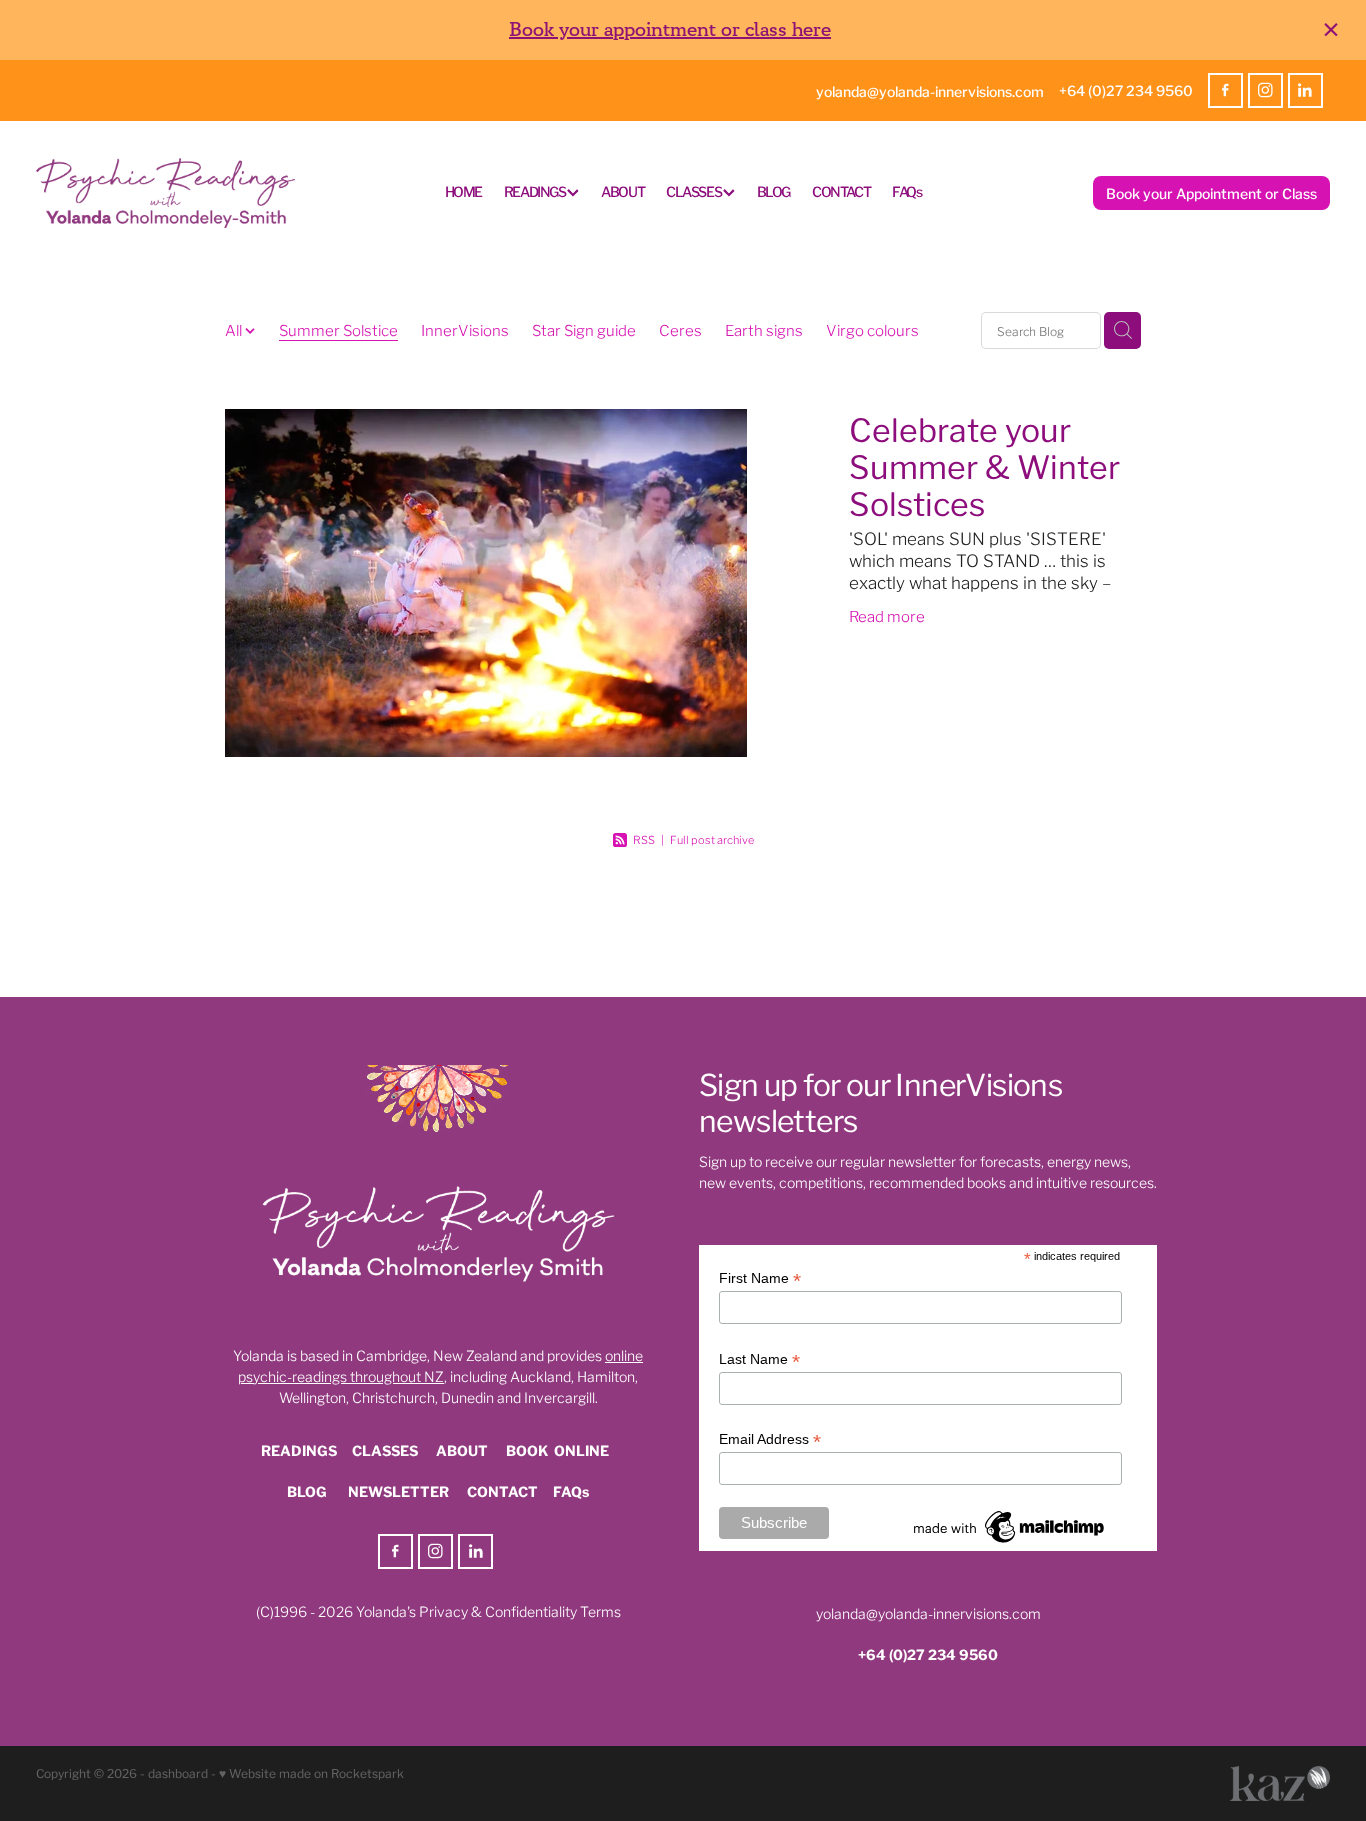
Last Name (759, 1359)
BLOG (773, 191)
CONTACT (841, 191)
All (235, 329)
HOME (463, 191)
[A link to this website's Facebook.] (1225, 90)
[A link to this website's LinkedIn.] (1305, 90)
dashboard (178, 1772)
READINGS (535, 191)
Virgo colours (872, 329)
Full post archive (712, 839)
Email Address (770, 1439)
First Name (760, 1278)
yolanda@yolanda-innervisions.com (930, 90)
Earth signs (764, 329)
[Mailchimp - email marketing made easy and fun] (1010, 1543)
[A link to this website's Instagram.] (1265, 90)
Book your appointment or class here (670, 29)
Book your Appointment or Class (1211, 193)
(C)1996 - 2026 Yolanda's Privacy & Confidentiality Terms (438, 1611)
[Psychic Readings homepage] (165, 193)
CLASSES (694, 191)
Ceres (680, 329)
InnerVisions (465, 329)
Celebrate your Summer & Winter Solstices (984, 464)
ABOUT (622, 191)
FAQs (906, 191)
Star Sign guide (584, 329)
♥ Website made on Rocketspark (311, 1772)
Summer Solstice (338, 329)
